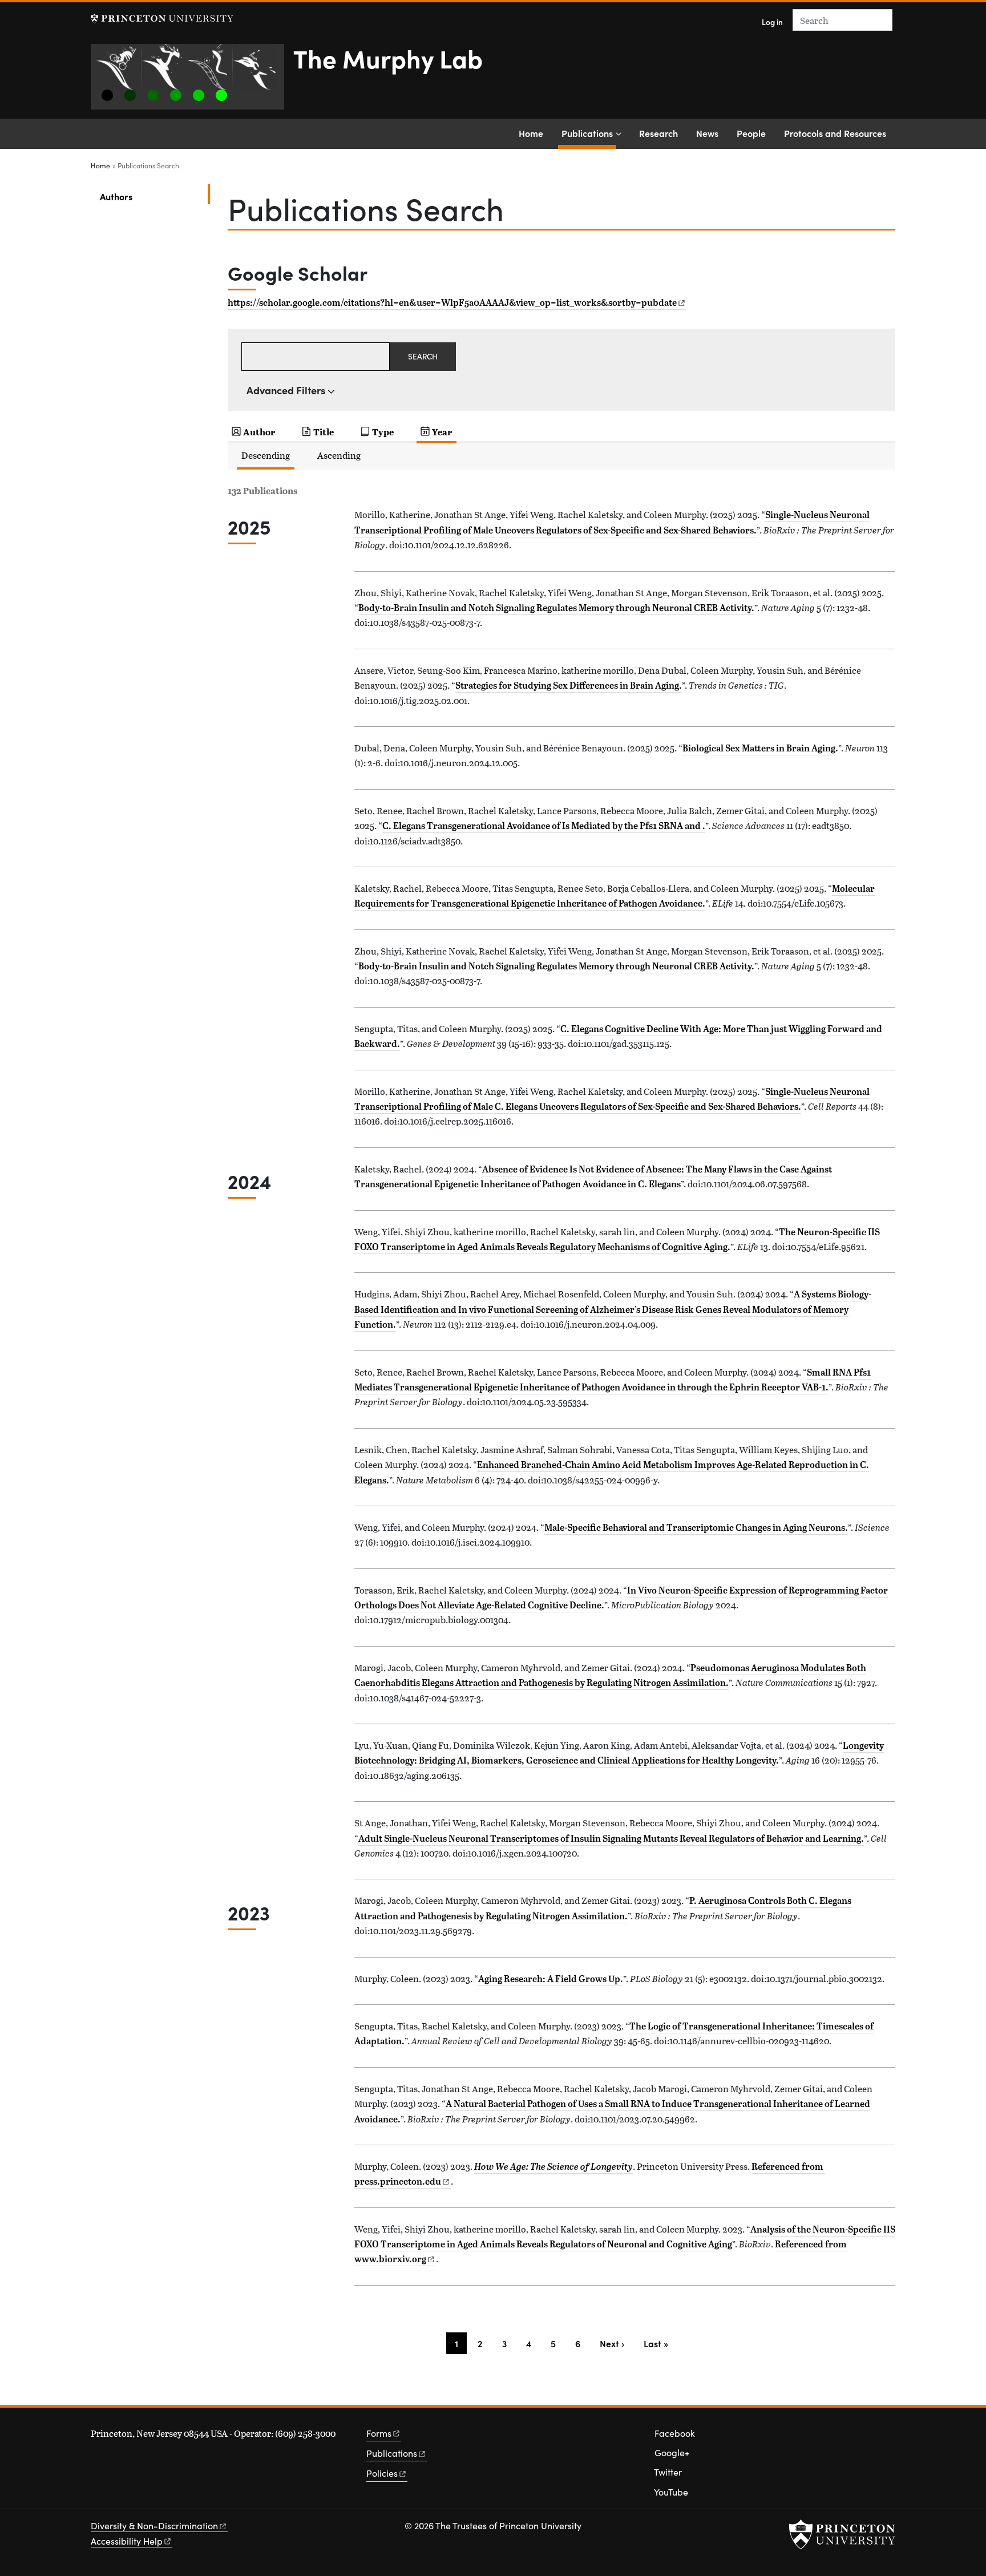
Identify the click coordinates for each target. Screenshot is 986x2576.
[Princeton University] (162, 19)
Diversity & (154, 2526)
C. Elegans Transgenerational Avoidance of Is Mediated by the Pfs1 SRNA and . (544, 826)
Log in (772, 22)
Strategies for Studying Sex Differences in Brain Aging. (569, 685)
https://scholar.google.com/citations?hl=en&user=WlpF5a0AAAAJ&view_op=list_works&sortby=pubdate (452, 302)
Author (259, 432)
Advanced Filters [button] (286, 390)
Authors (153, 196)
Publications (589, 133)
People (751, 133)
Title (324, 432)
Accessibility (127, 2541)
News (707, 133)
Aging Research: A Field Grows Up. (551, 1979)
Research (658, 133)
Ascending (339, 455)
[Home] (192, 81)
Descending (266, 455)
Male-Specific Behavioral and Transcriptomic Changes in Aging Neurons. (696, 1527)
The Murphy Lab (388, 58)
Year (442, 432)
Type (383, 432)
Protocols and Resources (835, 133)
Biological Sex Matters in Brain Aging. (760, 748)
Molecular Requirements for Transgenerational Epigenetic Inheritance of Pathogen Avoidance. (615, 896)
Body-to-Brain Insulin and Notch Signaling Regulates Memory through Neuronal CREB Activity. (556, 608)
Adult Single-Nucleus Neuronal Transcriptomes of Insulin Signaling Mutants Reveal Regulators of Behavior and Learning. (611, 1838)
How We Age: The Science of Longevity (553, 2166)
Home (531, 133)
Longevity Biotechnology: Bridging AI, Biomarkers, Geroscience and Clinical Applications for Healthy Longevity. (619, 1753)
